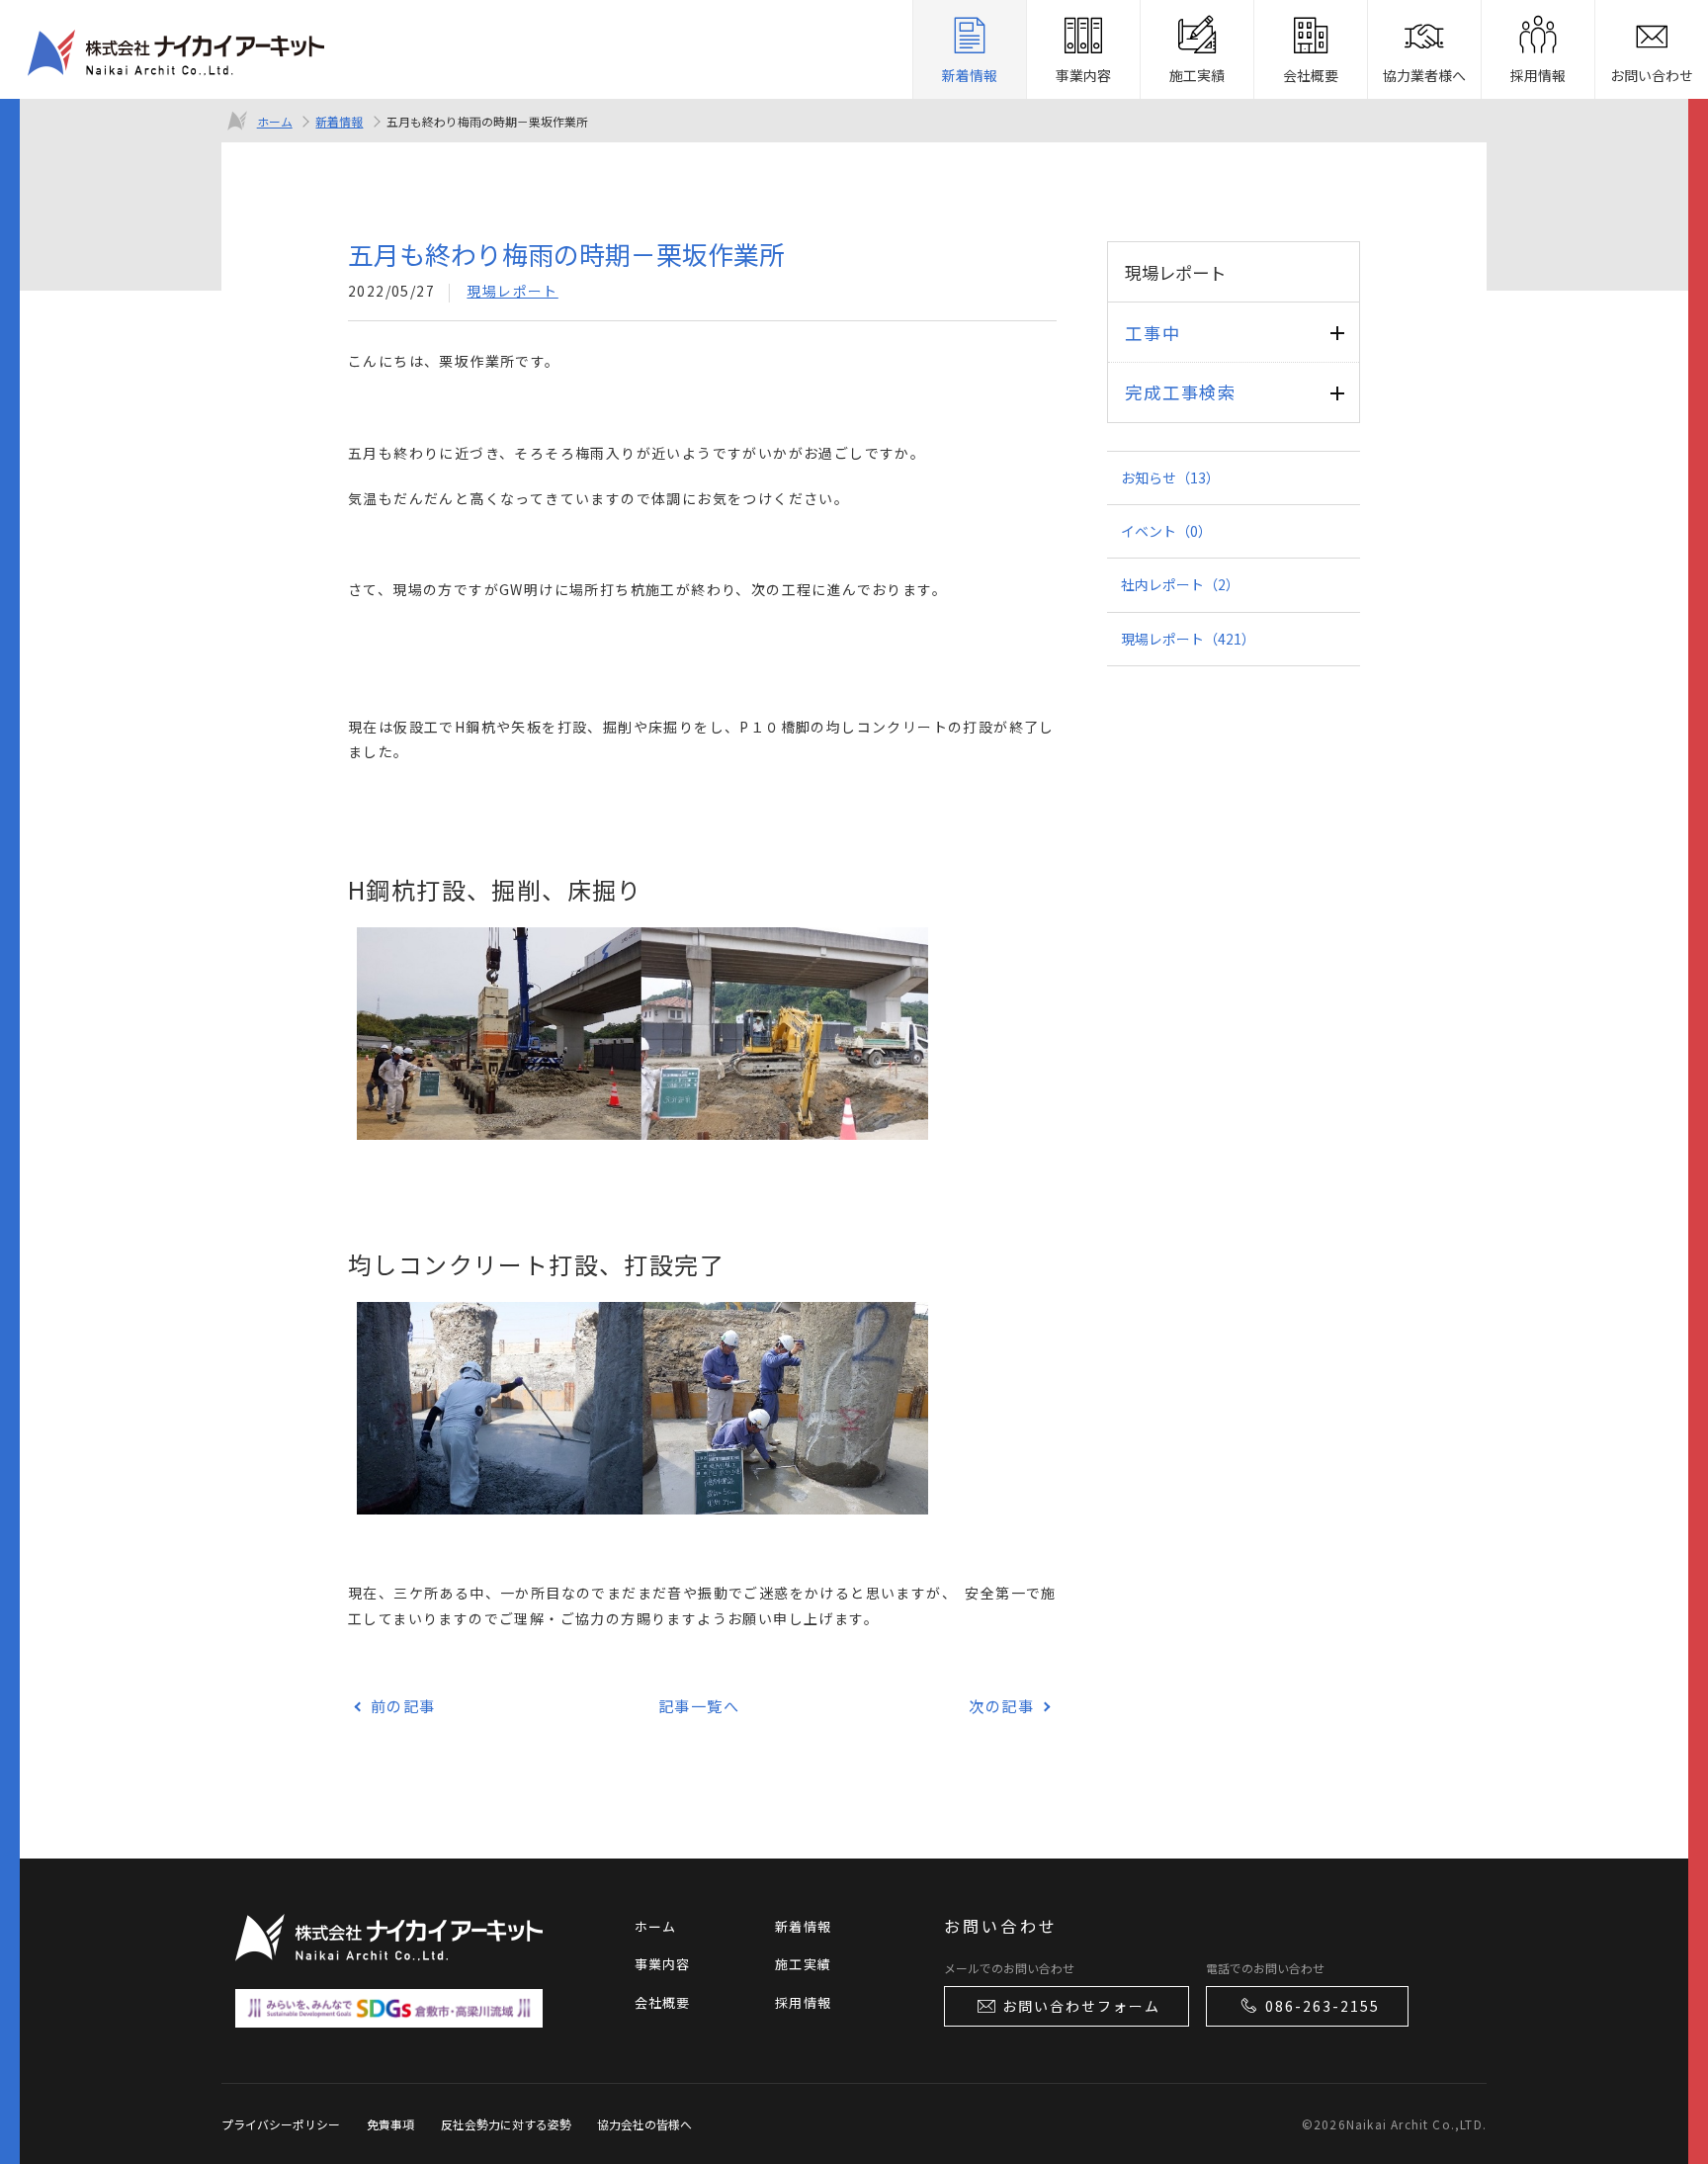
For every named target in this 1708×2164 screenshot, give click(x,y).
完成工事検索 (1180, 392)
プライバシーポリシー (281, 2124)
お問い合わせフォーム (1081, 2006)
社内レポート (1180, 584)
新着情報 (339, 121)
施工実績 (803, 1964)
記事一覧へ (699, 1705)
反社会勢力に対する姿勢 (506, 2124)
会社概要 (663, 2002)
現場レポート (512, 291)
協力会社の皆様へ (644, 2124)
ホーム (275, 121)
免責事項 (390, 2124)
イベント (1166, 531)
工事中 (1153, 333)
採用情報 (803, 2002)
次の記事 (1001, 1705)
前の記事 (403, 1705)
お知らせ (1170, 477)
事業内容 (663, 1964)
